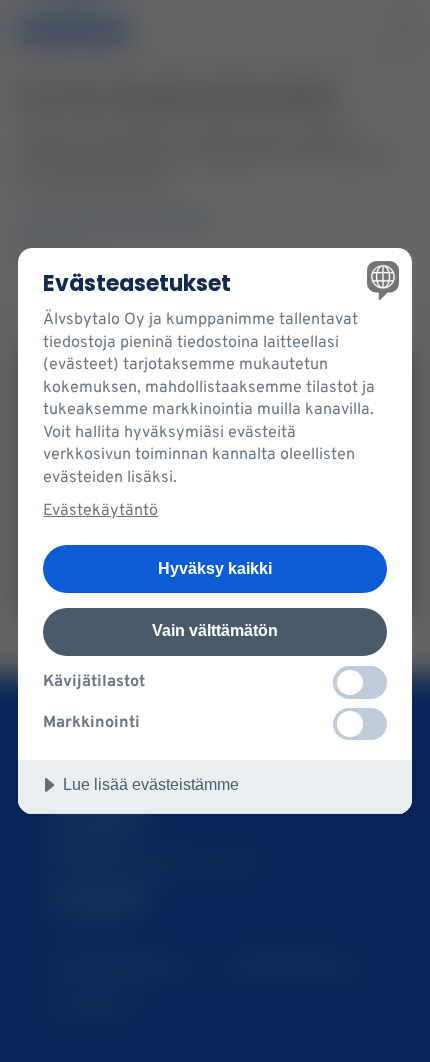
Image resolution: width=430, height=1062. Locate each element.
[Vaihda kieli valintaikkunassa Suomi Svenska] (380, 279)
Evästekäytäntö (100, 511)
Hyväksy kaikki (215, 568)
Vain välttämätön (215, 630)
